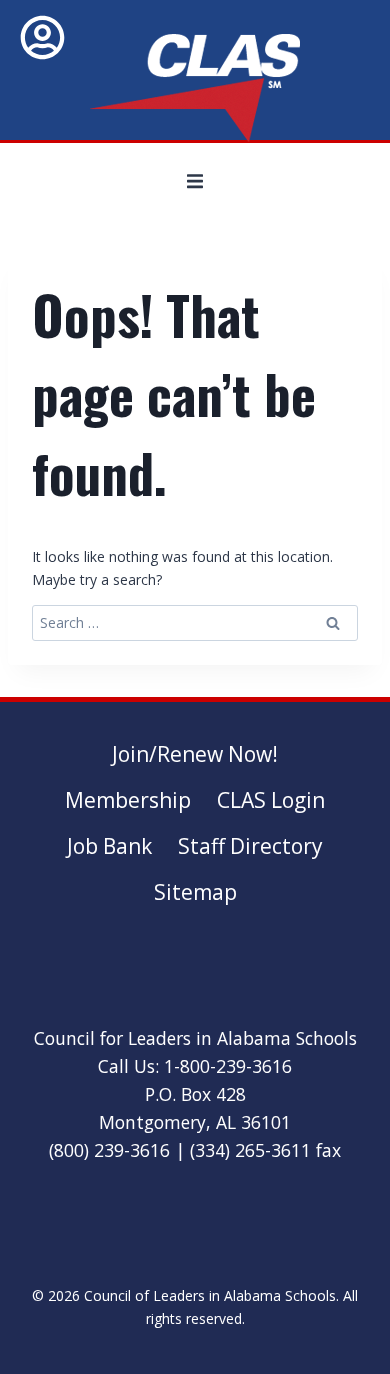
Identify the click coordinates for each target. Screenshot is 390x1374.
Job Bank (109, 846)
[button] (195, 181)
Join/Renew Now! (195, 754)
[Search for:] (195, 622)
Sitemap (195, 892)
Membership (128, 800)
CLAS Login (271, 800)
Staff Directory (250, 846)
